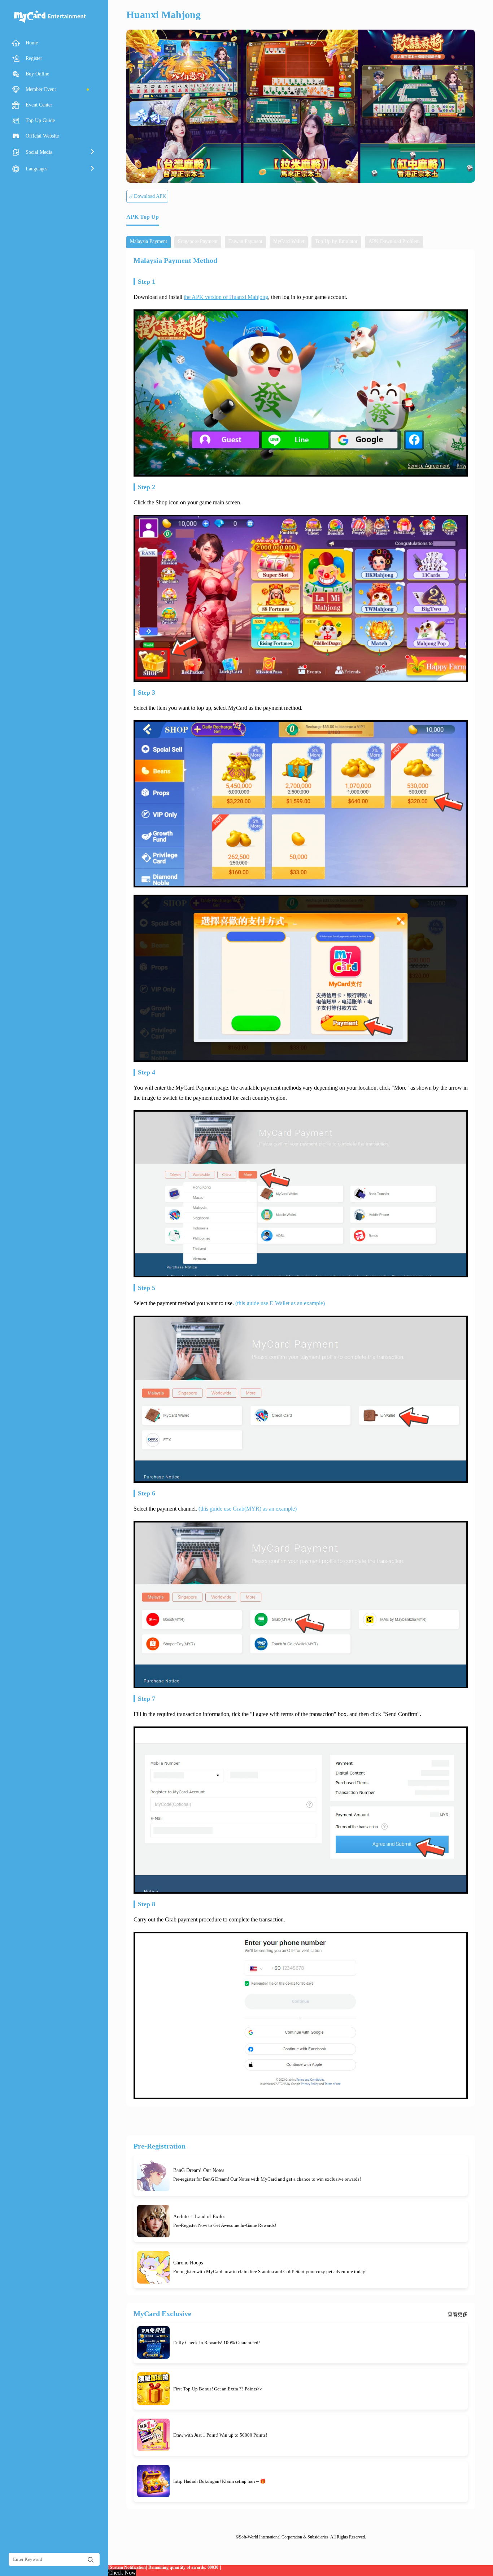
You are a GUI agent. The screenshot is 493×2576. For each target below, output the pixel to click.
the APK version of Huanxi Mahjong (226, 297)
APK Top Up (143, 217)
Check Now (122, 2573)
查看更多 (458, 2315)
